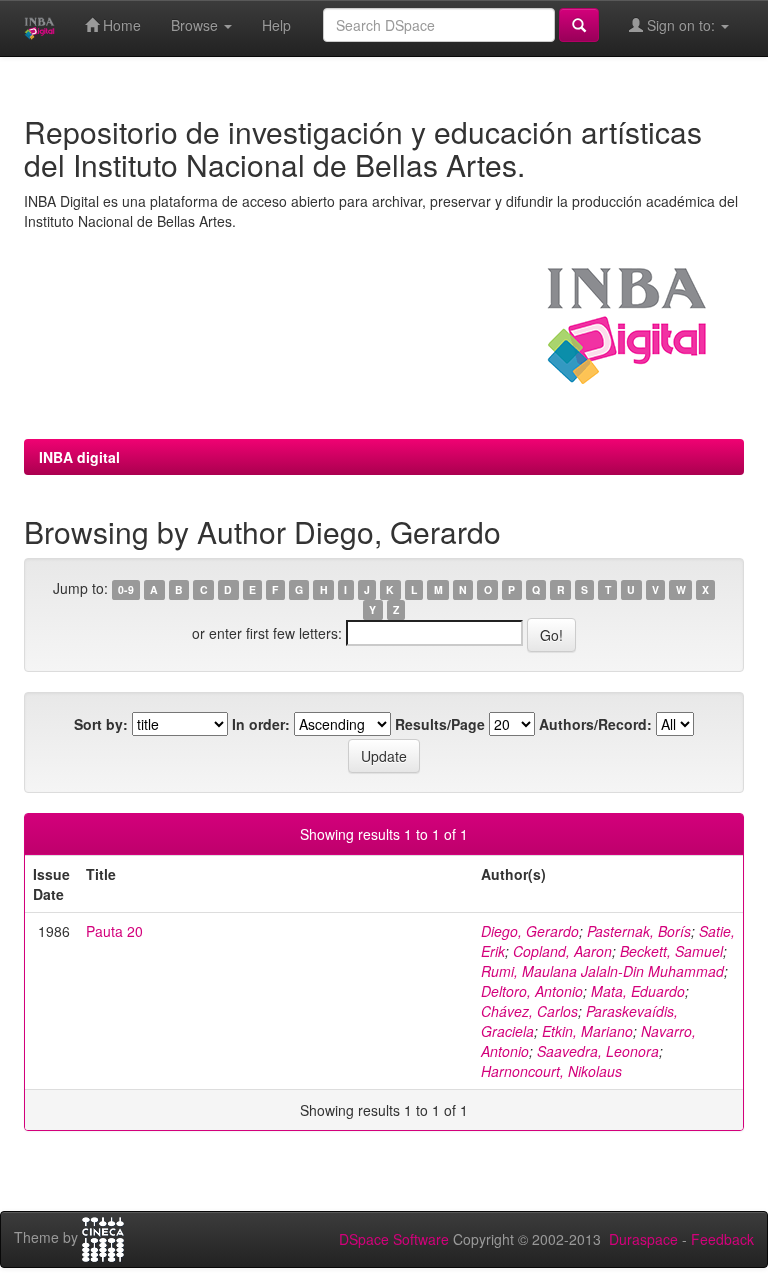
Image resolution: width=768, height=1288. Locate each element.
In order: (261, 724)
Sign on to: (681, 25)
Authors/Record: (595, 724)
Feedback (722, 1239)
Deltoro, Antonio (532, 991)
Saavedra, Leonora (598, 1051)
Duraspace (643, 1239)
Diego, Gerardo (530, 931)
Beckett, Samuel (671, 951)
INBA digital (79, 457)
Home (120, 25)
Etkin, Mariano (587, 1031)
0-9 (126, 589)
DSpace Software (394, 1239)
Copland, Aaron (562, 951)
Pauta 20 (114, 931)
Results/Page (440, 724)
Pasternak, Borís (639, 931)
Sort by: (101, 724)
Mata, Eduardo (638, 991)
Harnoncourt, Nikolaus (551, 1071)
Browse (196, 25)
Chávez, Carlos (529, 1011)
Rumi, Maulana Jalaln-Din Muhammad (602, 971)
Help (276, 25)
